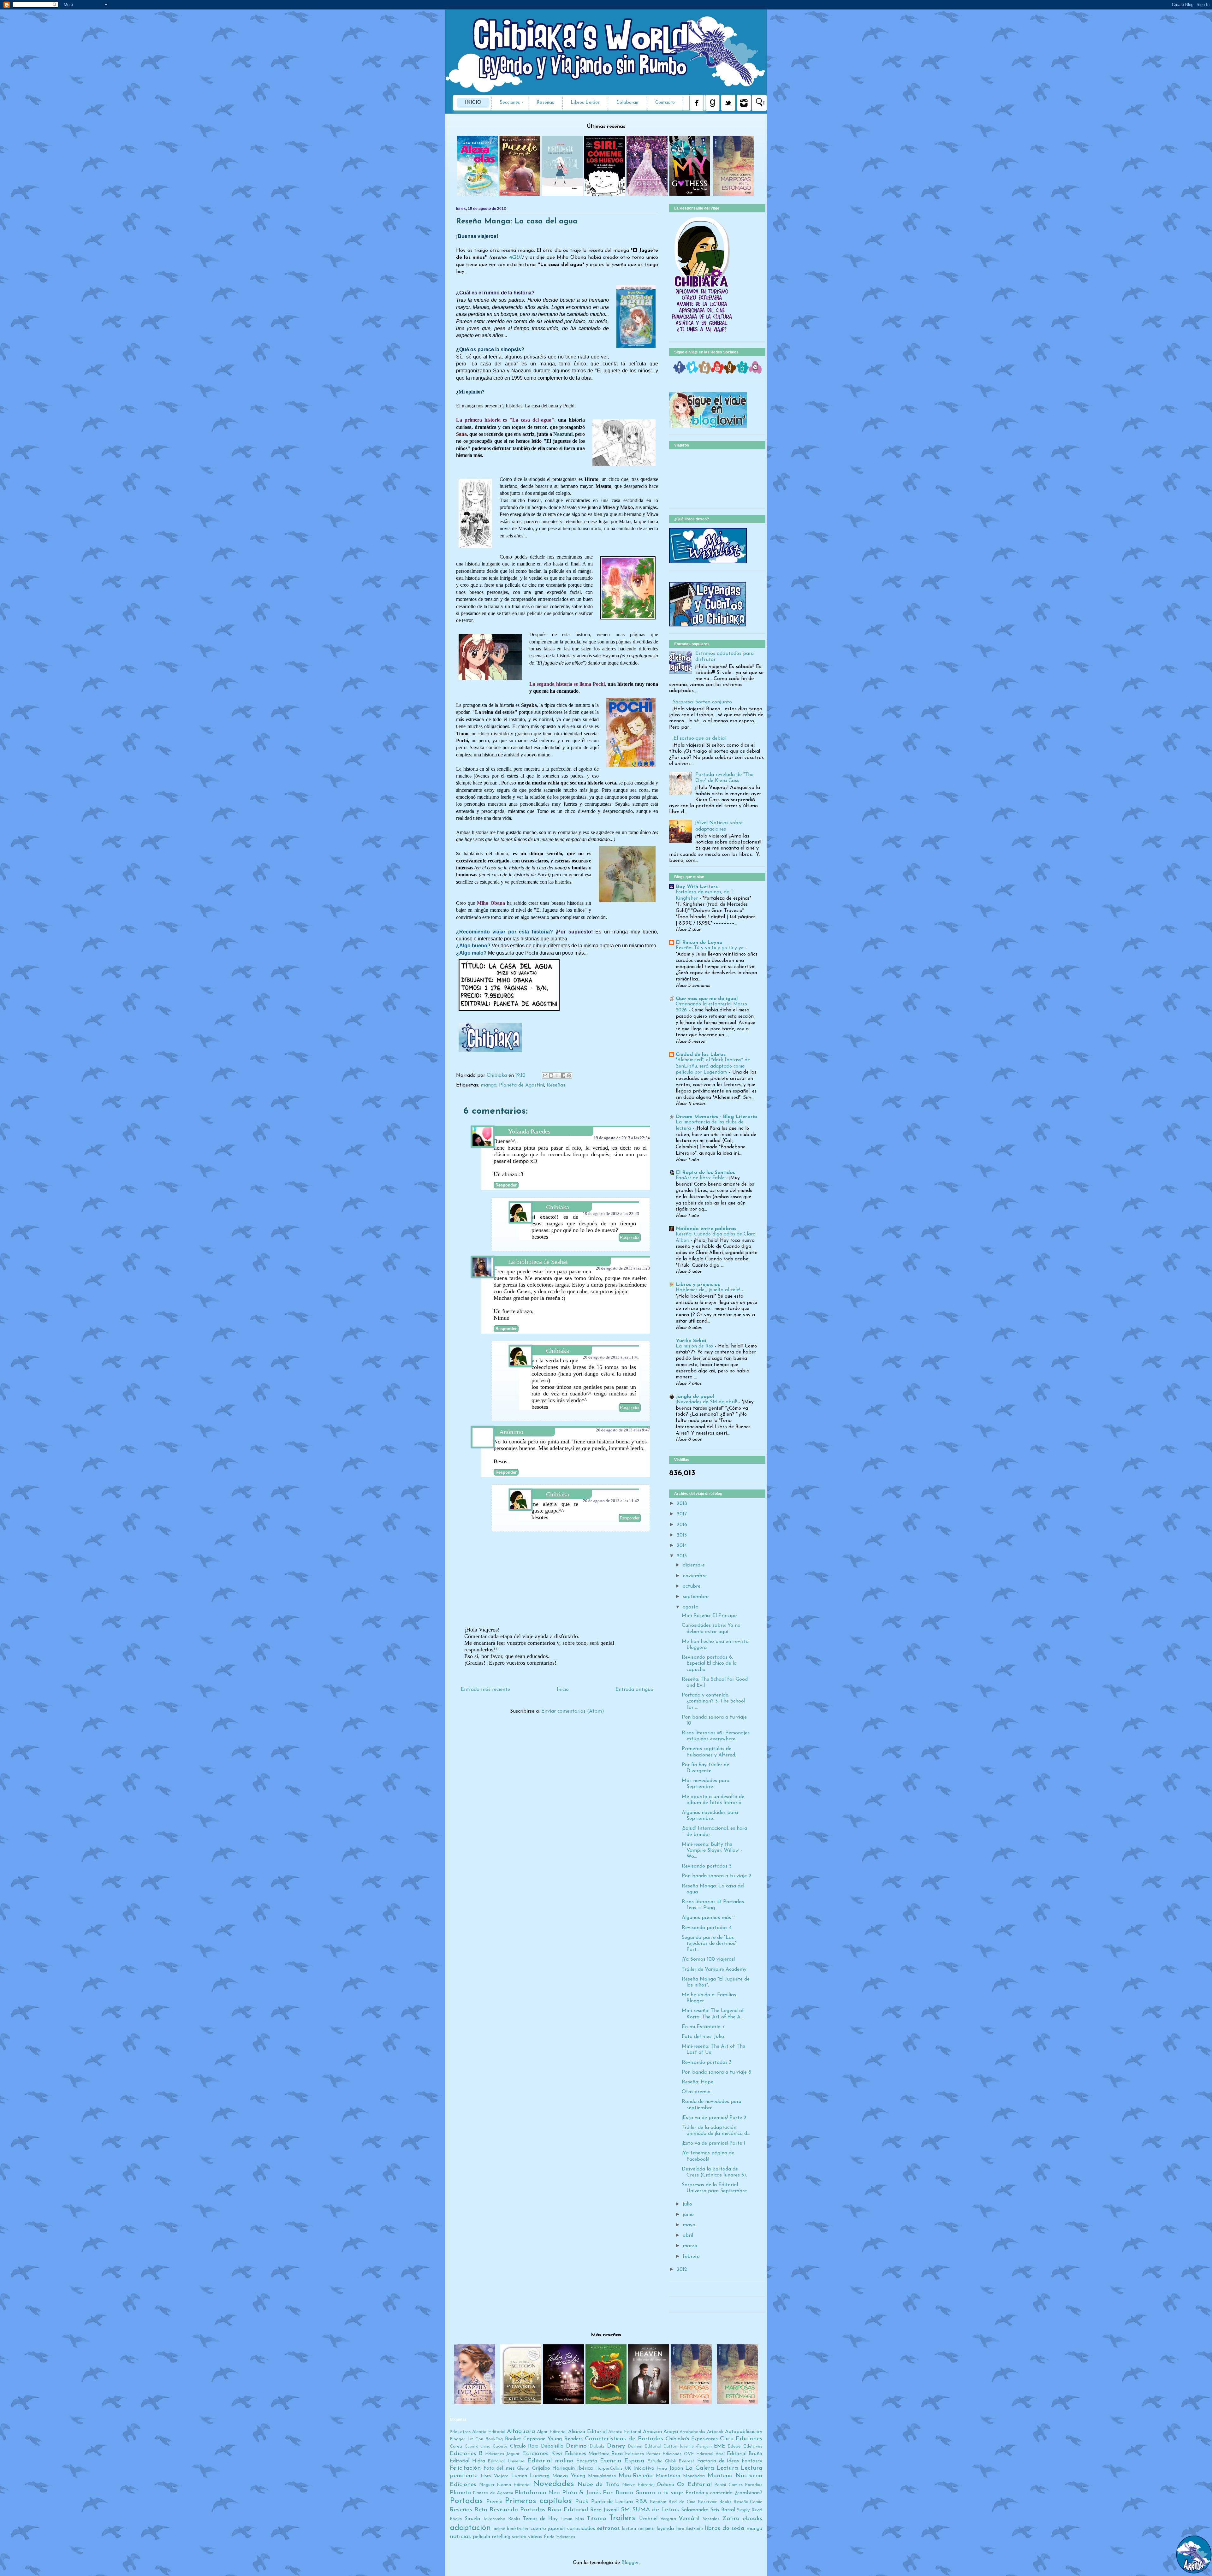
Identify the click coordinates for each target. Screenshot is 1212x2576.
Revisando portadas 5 (707, 1866)
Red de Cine (682, 2502)
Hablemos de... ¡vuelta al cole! (709, 1290)
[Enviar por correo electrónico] (545, 1075)
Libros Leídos (585, 103)
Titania (596, 2519)
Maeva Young (569, 2476)
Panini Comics (728, 2485)
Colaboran (627, 103)
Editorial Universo (506, 2461)
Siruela (472, 2519)
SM (625, 2510)
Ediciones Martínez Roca (594, 2454)
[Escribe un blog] (551, 1075)
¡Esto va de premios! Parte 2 (714, 2118)
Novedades (553, 2484)
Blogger (630, 2563)
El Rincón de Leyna (699, 943)
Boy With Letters (697, 887)
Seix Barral (723, 2510)
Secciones (510, 103)
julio (687, 2204)
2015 (682, 1535)
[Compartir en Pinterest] (569, 1075)
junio (688, 2215)
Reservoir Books (715, 2502)
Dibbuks (597, 2446)
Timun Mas (572, 2519)
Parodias (754, 2485)
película (481, 2537)
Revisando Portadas (517, 2510)
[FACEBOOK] (680, 372)
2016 (682, 1525)
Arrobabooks (692, 2432)
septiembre (696, 1597)
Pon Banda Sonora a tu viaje (643, 2493)
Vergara (668, 2519)
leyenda (665, 2529)
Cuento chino (478, 2446)
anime (499, 2529)
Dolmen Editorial (645, 2446)
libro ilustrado (689, 2529)
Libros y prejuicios (698, 1285)
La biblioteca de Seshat (538, 1262)
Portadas (466, 2501)
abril (688, 2235)
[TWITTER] (692, 372)
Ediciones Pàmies (643, 2454)
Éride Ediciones (559, 2537)
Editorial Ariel (710, 2454)
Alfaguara (521, 2432)
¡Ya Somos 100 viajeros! (708, 1959)
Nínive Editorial (638, 2485)
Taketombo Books (502, 2519)
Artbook (715, 2432)
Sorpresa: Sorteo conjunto (702, 702)
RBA (641, 2502)
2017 (682, 1514)
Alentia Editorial (489, 2432)
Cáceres (500, 2446)
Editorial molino (550, 2461)
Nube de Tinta (599, 2485)
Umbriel (648, 2519)
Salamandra (695, 2510)
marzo (690, 2246)
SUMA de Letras (656, 2510)
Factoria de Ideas (718, 2461)
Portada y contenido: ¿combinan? (724, 2493)
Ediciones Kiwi (542, 2454)
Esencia (611, 2461)
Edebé (734, 2446)
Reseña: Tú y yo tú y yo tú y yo (710, 948)
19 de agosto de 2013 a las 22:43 (611, 1214)
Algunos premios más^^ (709, 1918)
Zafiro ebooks (742, 2519)
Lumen (519, 2476)
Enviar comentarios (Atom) (573, 1711)
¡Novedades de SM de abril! (707, 1402)
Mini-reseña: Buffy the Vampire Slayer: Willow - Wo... (712, 1851)
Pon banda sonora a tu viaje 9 (716, 1876)
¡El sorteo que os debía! (699, 738)
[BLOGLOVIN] (743, 372)
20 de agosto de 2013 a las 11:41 (611, 1357)
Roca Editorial (568, 2510)
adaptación (470, 2528)
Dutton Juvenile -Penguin (688, 2446)
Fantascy (752, 2461)
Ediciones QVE (678, 2454)
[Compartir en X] (557, 1075)
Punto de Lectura (612, 2502)
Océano (665, 2485)
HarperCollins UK (613, 2469)
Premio (494, 2502)
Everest (686, 2461)
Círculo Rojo (524, 2446)
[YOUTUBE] (717, 372)
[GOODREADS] (730, 372)
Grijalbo (541, 2468)
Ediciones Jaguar (502, 2454)
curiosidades (581, 2529)
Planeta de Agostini (522, 1085)
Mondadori (694, 2476)
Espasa (634, 2461)
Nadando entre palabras (706, 1229)
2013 (682, 1556)
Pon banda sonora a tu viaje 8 (716, 2072)
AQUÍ (515, 258)
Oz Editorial (694, 2485)
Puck (582, 2502)
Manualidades (602, 2476)
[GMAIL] (755, 372)
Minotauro (668, 2476)
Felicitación (465, 2468)
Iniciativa (644, 2468)
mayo (689, 2225)
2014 (682, 1546)
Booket (513, 2439)
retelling (501, 2537)
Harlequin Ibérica (573, 2468)
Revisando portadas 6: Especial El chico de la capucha (709, 1663)
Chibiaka (498, 1075)
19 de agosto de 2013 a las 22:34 (622, 1138)
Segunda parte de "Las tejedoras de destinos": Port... (710, 1944)
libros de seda (725, 2529)
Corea (456, 2446)
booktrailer (518, 2529)
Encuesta (587, 2461)
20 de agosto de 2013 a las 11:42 (611, 1501)
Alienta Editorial (625, 2432)
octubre (692, 1586)
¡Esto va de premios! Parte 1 (713, 2143)
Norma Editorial (514, 2485)
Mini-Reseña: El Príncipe (709, 1616)
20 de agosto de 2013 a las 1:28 (623, 1268)
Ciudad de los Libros (701, 1055)
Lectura (727, 2468)
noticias (460, 2537)
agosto (691, 1607)
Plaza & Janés (582, 2493)
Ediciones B (466, 2454)
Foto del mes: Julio (703, 2037)
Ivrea (662, 2469)
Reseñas (545, 103)
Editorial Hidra (467, 2461)
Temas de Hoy (541, 2519)
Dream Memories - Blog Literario (716, 1117)
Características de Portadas (624, 2439)
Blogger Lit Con (466, 2439)
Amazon (652, 2432)
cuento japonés (548, 2529)
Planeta (460, 2493)
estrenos (608, 2529)
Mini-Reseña (636, 2476)
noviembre (695, 1576)
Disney (616, 2446)
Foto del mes (499, 2468)
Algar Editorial (552, 2432)
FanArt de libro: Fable (701, 1178)
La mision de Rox (695, 1346)
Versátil (689, 2519)
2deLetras (460, 2432)
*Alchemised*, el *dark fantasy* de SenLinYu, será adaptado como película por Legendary (713, 1066)
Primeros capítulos (538, 2501)
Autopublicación (744, 2432)
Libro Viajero (495, 2476)
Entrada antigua (634, 1690)
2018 (682, 1504)
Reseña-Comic (748, 2502)
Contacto (665, 103)
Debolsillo (552, 2446)
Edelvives (753, 2446)
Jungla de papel (695, 1397)
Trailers (622, 2518)
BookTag (494, 2439)
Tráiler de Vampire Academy (714, 1969)
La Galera (700, 2468)
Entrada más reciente (485, 1690)
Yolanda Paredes (529, 1131)
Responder (506, 1185)
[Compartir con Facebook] (563, 1075)
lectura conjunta (639, 2529)
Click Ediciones (741, 2439)
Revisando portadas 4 (707, 1928)
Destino (576, 2446)
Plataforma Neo (537, 2493)
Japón (676, 2468)
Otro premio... (698, 2092)
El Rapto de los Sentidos (705, 1173)
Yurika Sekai (691, 1341)
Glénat (523, 2469)
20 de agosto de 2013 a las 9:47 (623, 1430)
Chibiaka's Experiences (692, 2439)
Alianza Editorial (587, 2432)
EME (719, 2446)
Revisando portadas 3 (707, 2063)
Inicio (473, 103)
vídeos (535, 2537)
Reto (481, 2510)
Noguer (487, 2485)
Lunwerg (540, 2476)
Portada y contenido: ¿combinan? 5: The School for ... (713, 1701)
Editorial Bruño (745, 2454)
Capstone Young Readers (553, 2439)
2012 (682, 2270)
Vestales (711, 2519)
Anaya (671, 2432)
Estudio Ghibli (662, 2461)
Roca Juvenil (604, 2510)
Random (658, 2502)
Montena (720, 2476)
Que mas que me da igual (707, 999)
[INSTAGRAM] (705, 372)
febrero (691, 2257)
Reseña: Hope (698, 2082)
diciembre (694, 1565)
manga (489, 1085)
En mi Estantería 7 (703, 2027)
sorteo (519, 2537)
